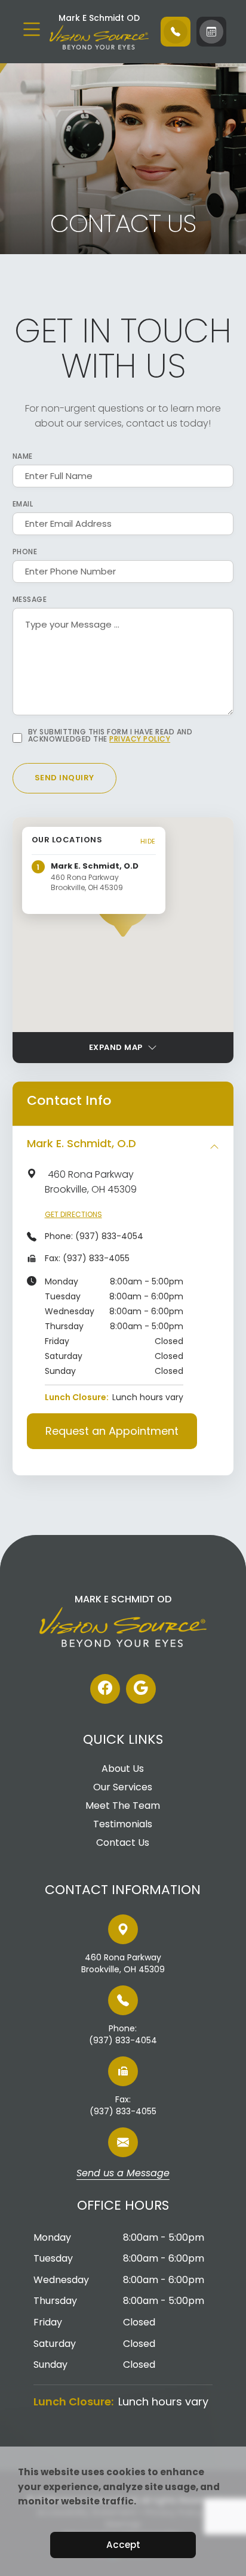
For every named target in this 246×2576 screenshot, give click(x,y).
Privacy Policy (140, 739)
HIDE (148, 841)
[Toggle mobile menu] (32, 29)
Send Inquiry (64, 778)
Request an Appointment (112, 1431)
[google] (141, 1689)
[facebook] (105, 1689)
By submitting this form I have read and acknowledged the (110, 736)
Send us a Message (123, 2174)
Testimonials (123, 1824)
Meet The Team (123, 1806)
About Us (123, 1769)
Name (23, 456)
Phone (25, 552)
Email (23, 504)
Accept (123, 2545)
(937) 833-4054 (109, 1236)
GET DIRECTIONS (73, 1214)
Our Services (123, 1787)
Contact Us (123, 1843)
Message (30, 600)
